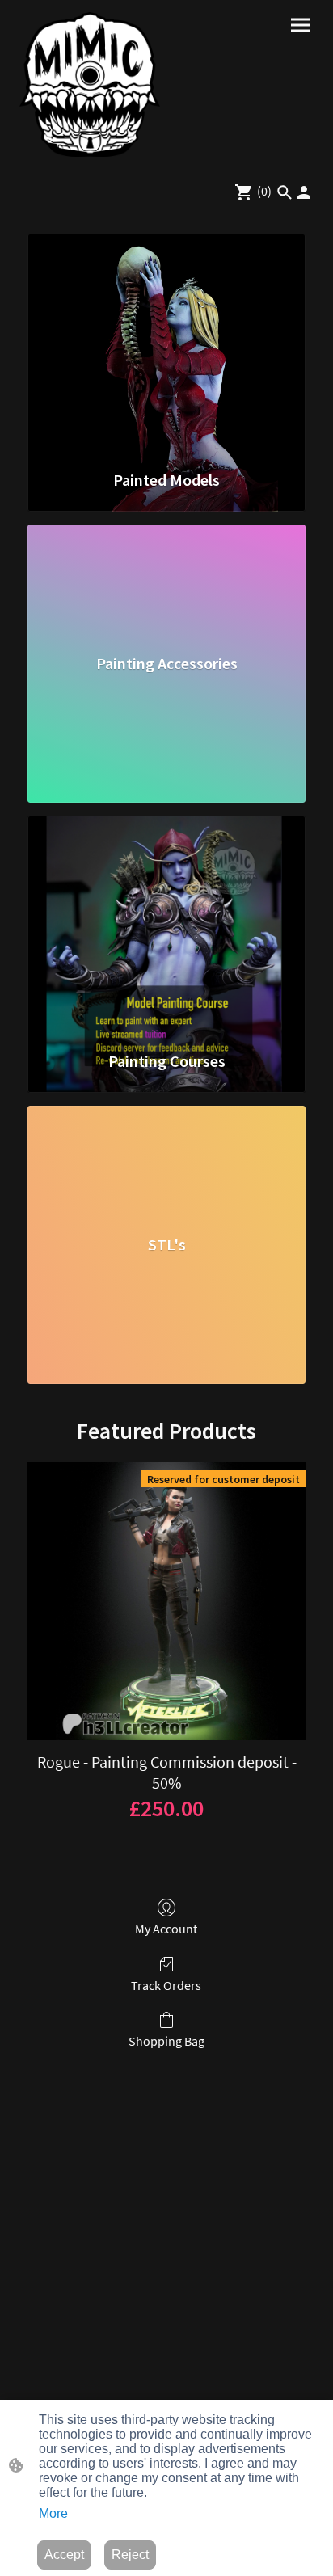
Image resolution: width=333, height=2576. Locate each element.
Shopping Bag (166, 2041)
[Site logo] (90, 84)
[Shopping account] (304, 192)
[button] (285, 192)
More (53, 2513)
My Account (166, 1929)
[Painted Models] (166, 344)
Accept (64, 2555)
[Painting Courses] (166, 925)
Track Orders (166, 1985)
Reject (130, 2555)
